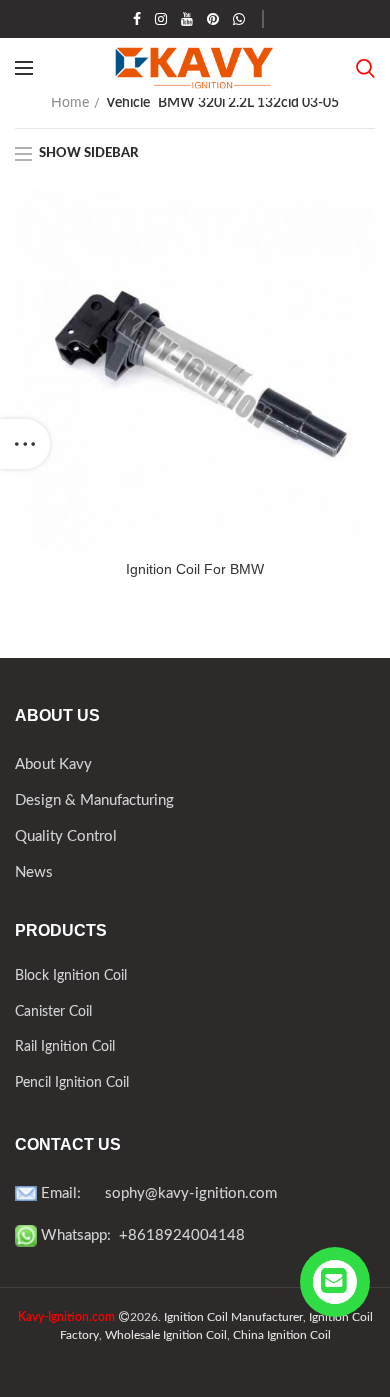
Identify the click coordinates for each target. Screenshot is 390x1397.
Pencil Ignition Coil (72, 1083)
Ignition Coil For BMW (195, 569)
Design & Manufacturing (94, 800)
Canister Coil (53, 1012)
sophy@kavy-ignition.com (191, 1193)
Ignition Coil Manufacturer (233, 1317)
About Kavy (53, 764)
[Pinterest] (213, 19)
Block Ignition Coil (71, 976)
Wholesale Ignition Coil (166, 1335)
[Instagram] (161, 19)
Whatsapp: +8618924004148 (141, 1235)
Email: (71, 1193)
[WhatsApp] (239, 19)
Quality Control (66, 836)
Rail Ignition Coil (65, 1047)
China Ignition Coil (282, 1335)
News (34, 872)
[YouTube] (187, 19)
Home (70, 103)
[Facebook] (137, 19)
